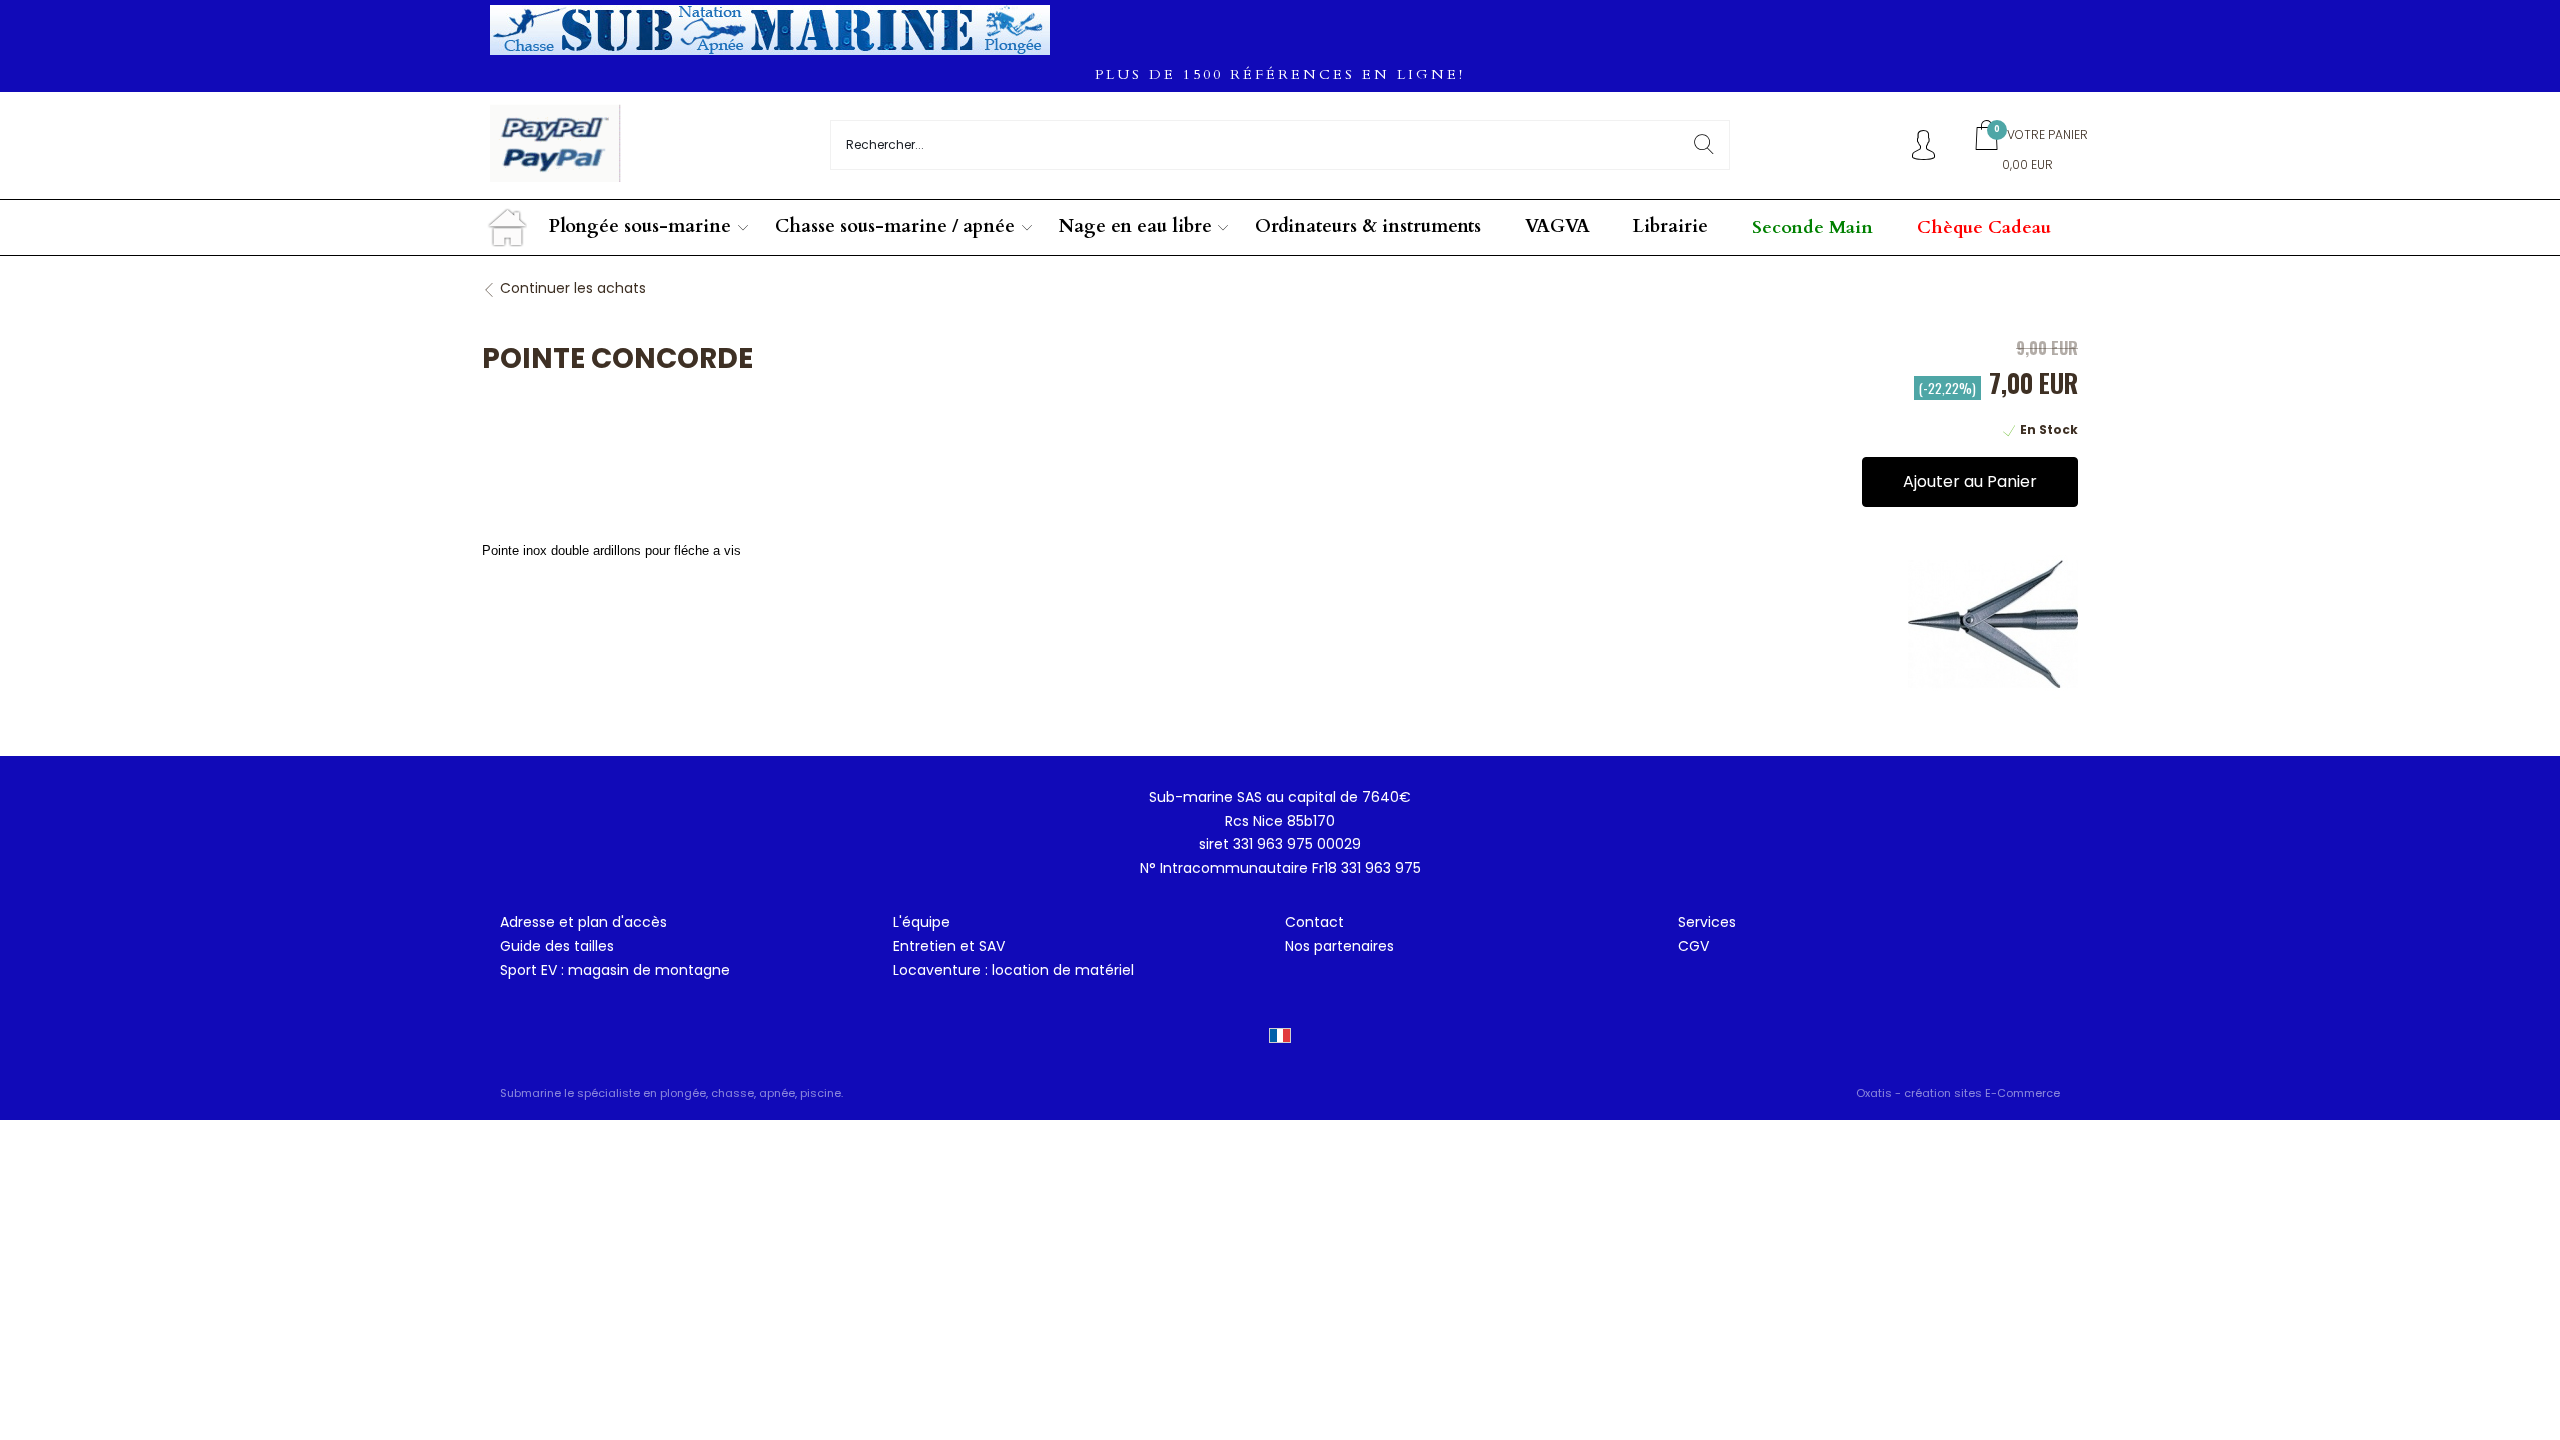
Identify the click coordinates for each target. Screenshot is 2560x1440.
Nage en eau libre (1135, 226)
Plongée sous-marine (640, 226)
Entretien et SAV (949, 946)
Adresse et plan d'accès (583, 922)
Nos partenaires (1339, 946)
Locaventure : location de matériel (1013, 970)
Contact (1314, 922)
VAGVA (1557, 226)
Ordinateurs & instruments (1368, 226)
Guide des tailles (557, 946)
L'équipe (921, 922)
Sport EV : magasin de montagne (615, 970)
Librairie (1670, 226)
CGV (1693, 946)
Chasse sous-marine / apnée (895, 226)
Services (1707, 922)
